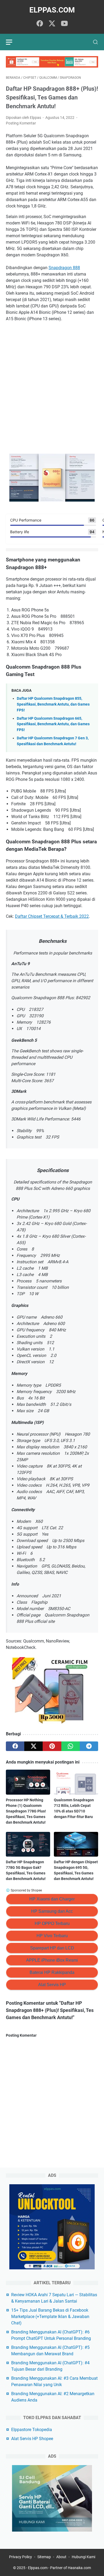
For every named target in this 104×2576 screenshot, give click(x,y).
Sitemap (44, 2557)
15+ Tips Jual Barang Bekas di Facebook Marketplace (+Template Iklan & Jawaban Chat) (50, 2317)
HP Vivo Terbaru (52, 1936)
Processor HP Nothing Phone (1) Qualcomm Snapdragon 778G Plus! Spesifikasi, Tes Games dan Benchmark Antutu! (26, 1811)
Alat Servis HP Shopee (32, 2439)
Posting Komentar (21, 123)
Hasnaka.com (79, 2568)
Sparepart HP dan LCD (52, 1948)
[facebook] (40, 24)
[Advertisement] (52, 393)
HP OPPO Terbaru (52, 1923)
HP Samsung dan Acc (52, 1911)
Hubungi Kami (83, 2557)
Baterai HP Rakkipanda (52, 1972)
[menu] (12, 42)
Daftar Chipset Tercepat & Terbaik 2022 (52, 916)
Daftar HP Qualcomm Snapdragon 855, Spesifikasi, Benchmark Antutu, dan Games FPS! (53, 704)
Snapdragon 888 (64, 268)
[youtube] (64, 24)
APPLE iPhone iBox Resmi (52, 1960)
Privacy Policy (21, 2557)
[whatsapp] (71, 1746)
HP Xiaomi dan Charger (52, 1899)
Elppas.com (52, 10)
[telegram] (89, 1746)
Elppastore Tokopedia (32, 2430)
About (61, 2557)
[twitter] (52, 24)
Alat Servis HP (52, 1985)
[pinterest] (52, 1746)
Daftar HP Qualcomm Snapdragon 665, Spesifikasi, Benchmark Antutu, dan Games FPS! (53, 724)
